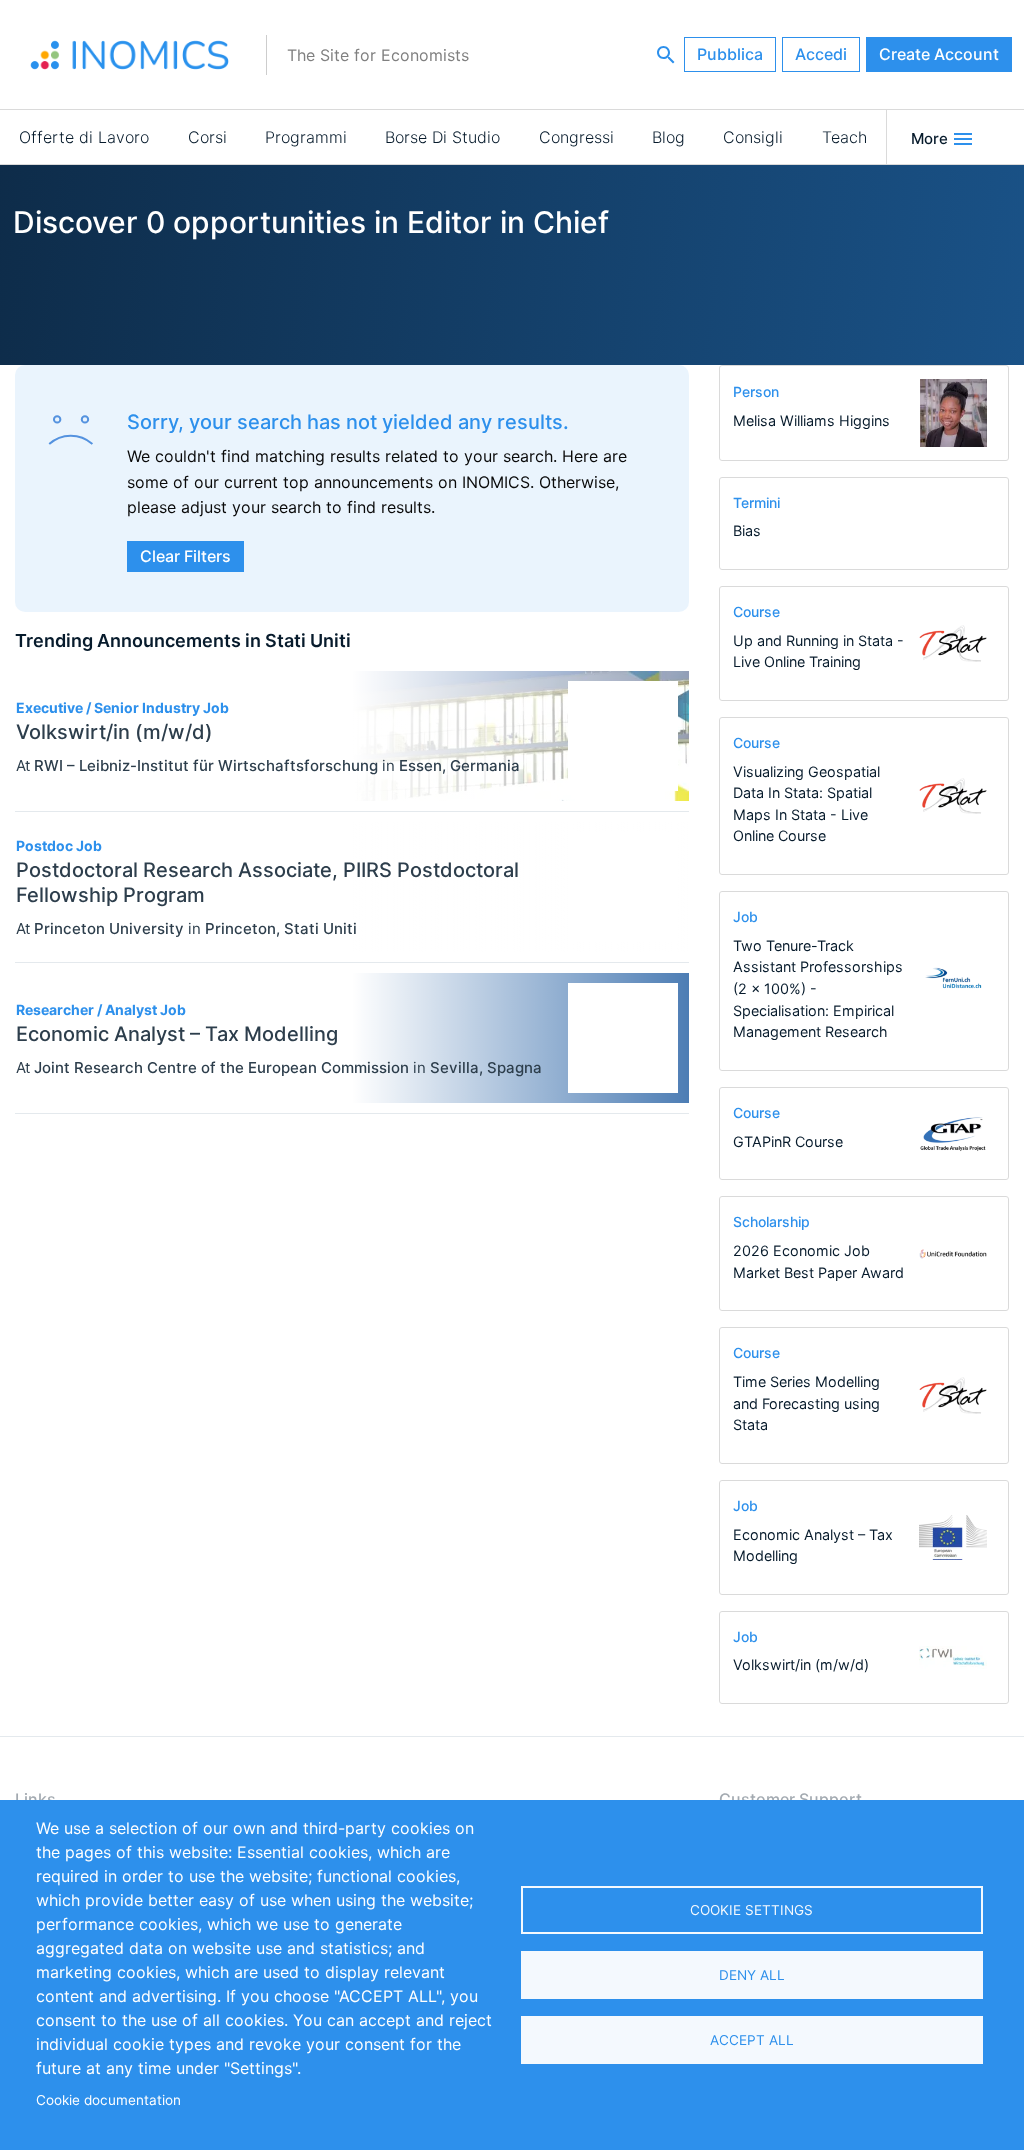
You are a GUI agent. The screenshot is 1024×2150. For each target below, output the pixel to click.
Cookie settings (751, 1910)
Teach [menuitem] (844, 137)
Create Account (939, 54)
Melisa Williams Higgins (811, 420)
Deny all (752, 1975)
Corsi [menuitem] (207, 137)
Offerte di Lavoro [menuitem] (84, 137)
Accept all (752, 2040)
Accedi (821, 54)
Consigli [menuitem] (753, 137)
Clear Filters (185, 556)
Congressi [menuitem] (576, 137)
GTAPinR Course (788, 1141)
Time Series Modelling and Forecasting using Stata (806, 1403)
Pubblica (730, 54)
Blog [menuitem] (668, 137)
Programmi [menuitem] (306, 137)
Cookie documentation (108, 2100)
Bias (747, 530)
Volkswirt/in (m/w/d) (801, 1664)
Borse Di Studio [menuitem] (442, 137)
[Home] (130, 55)
